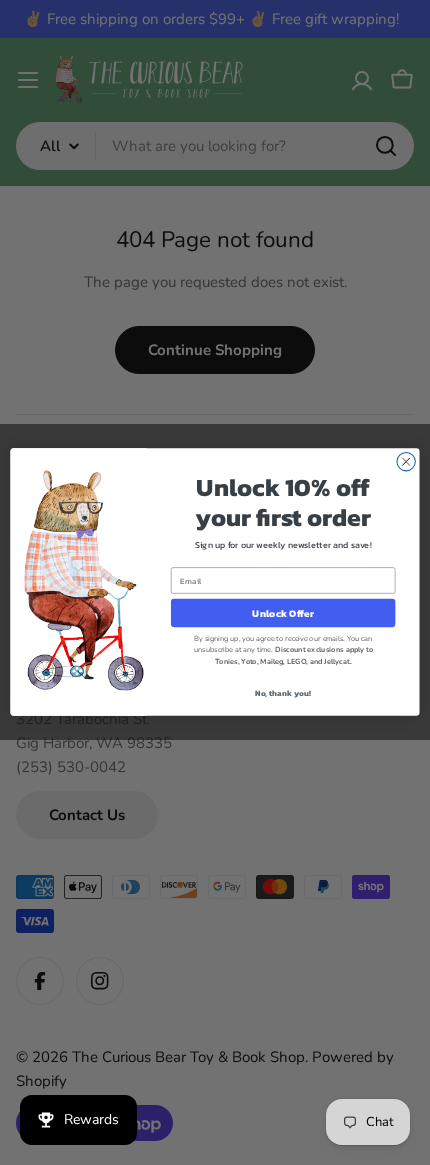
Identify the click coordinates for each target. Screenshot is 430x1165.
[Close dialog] (406, 462)
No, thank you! (283, 693)
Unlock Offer (282, 614)
